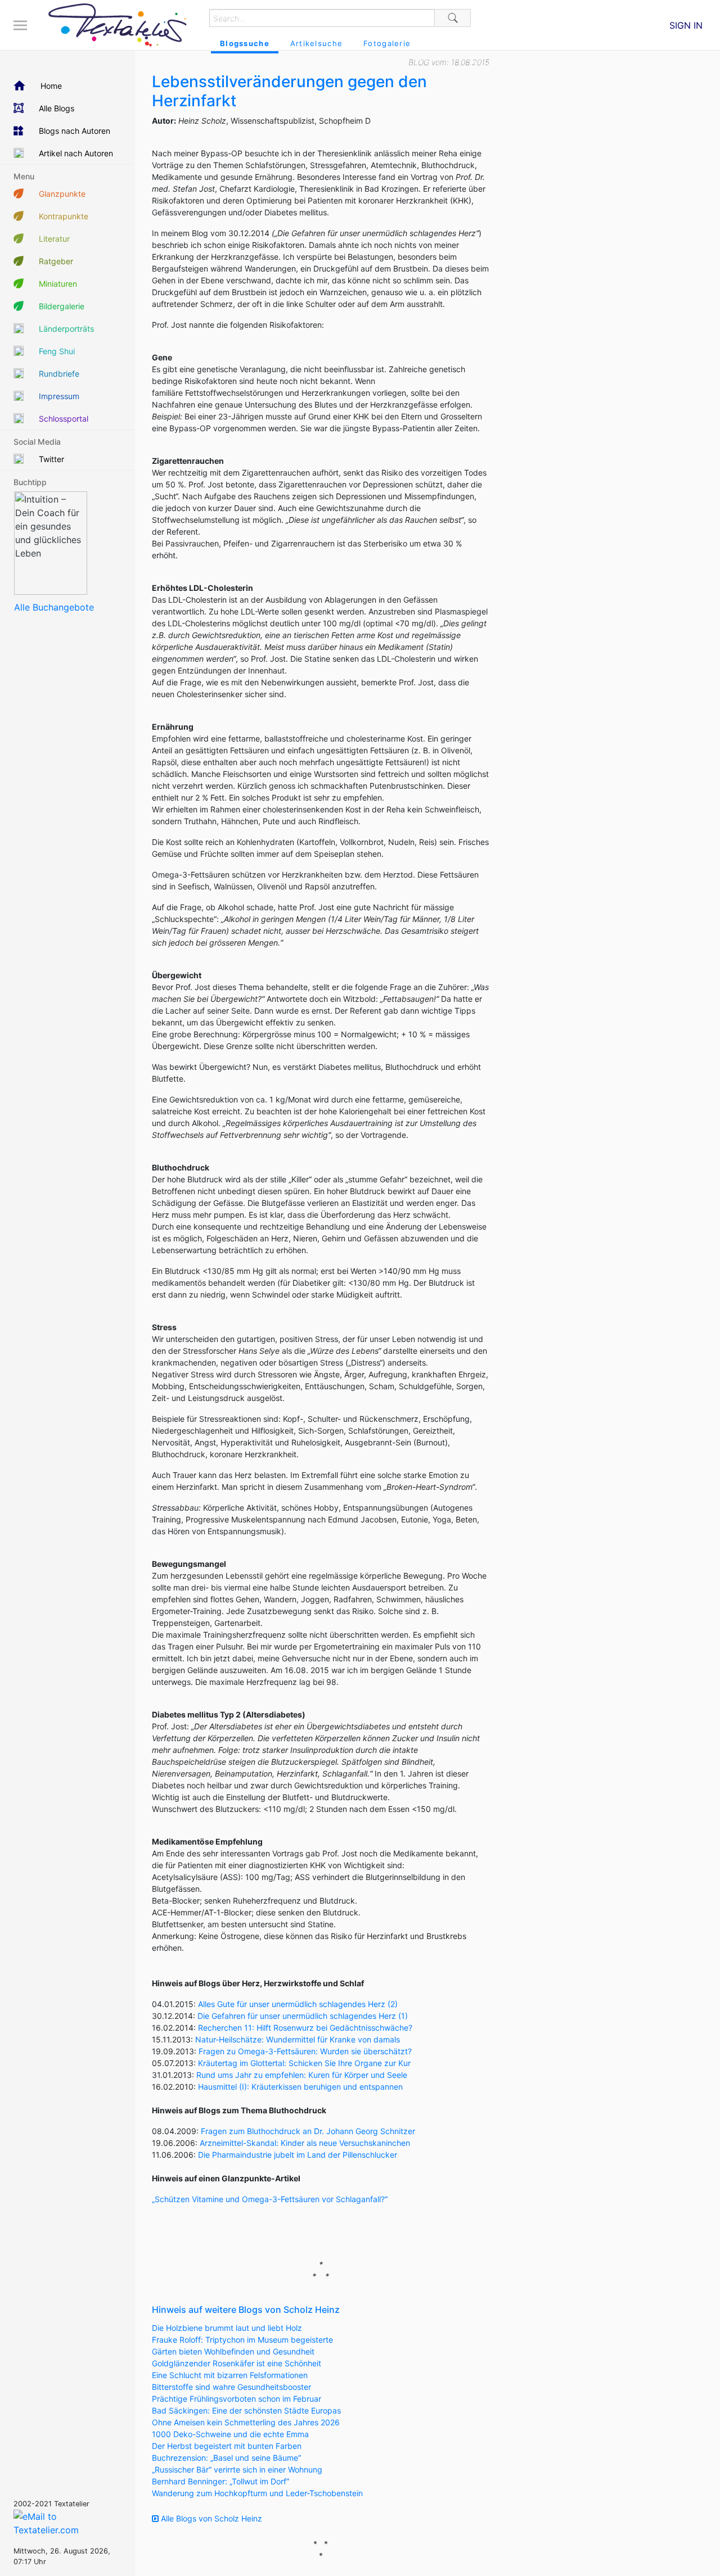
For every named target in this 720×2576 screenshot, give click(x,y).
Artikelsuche (316, 43)
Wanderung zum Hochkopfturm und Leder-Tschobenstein (257, 2493)
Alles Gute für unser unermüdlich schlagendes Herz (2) (298, 2004)
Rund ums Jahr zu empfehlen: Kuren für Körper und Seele (302, 2075)
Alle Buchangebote (54, 607)
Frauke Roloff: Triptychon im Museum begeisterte (242, 2340)
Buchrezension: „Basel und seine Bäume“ (226, 2458)
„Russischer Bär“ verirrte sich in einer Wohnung (237, 2469)
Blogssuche (245, 43)
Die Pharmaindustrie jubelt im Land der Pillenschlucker (298, 2155)
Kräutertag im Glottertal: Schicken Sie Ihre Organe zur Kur (304, 2063)
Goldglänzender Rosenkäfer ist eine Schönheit (237, 2363)
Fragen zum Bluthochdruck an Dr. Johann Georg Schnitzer (308, 2131)
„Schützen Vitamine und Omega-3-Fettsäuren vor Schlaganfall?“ (270, 2199)
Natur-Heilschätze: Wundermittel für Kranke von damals (298, 2039)
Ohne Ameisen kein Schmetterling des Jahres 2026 (246, 2422)
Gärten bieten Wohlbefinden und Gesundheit (233, 2351)
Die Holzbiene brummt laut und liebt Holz (227, 2328)
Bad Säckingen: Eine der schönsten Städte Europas (246, 2410)
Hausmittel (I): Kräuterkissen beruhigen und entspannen (300, 2087)
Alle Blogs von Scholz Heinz (210, 2518)
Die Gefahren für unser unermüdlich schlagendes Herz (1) (303, 2016)
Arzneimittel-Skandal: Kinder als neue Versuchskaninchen (305, 2143)
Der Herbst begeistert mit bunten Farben (227, 2446)
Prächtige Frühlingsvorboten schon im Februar (237, 2399)
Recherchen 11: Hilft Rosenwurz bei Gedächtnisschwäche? (305, 2028)
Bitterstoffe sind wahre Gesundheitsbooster (231, 2387)
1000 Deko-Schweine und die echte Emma (230, 2434)
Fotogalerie (387, 43)
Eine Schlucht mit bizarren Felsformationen (230, 2375)
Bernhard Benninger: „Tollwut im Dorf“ (220, 2481)
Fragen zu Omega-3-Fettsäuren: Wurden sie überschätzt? (305, 2051)
